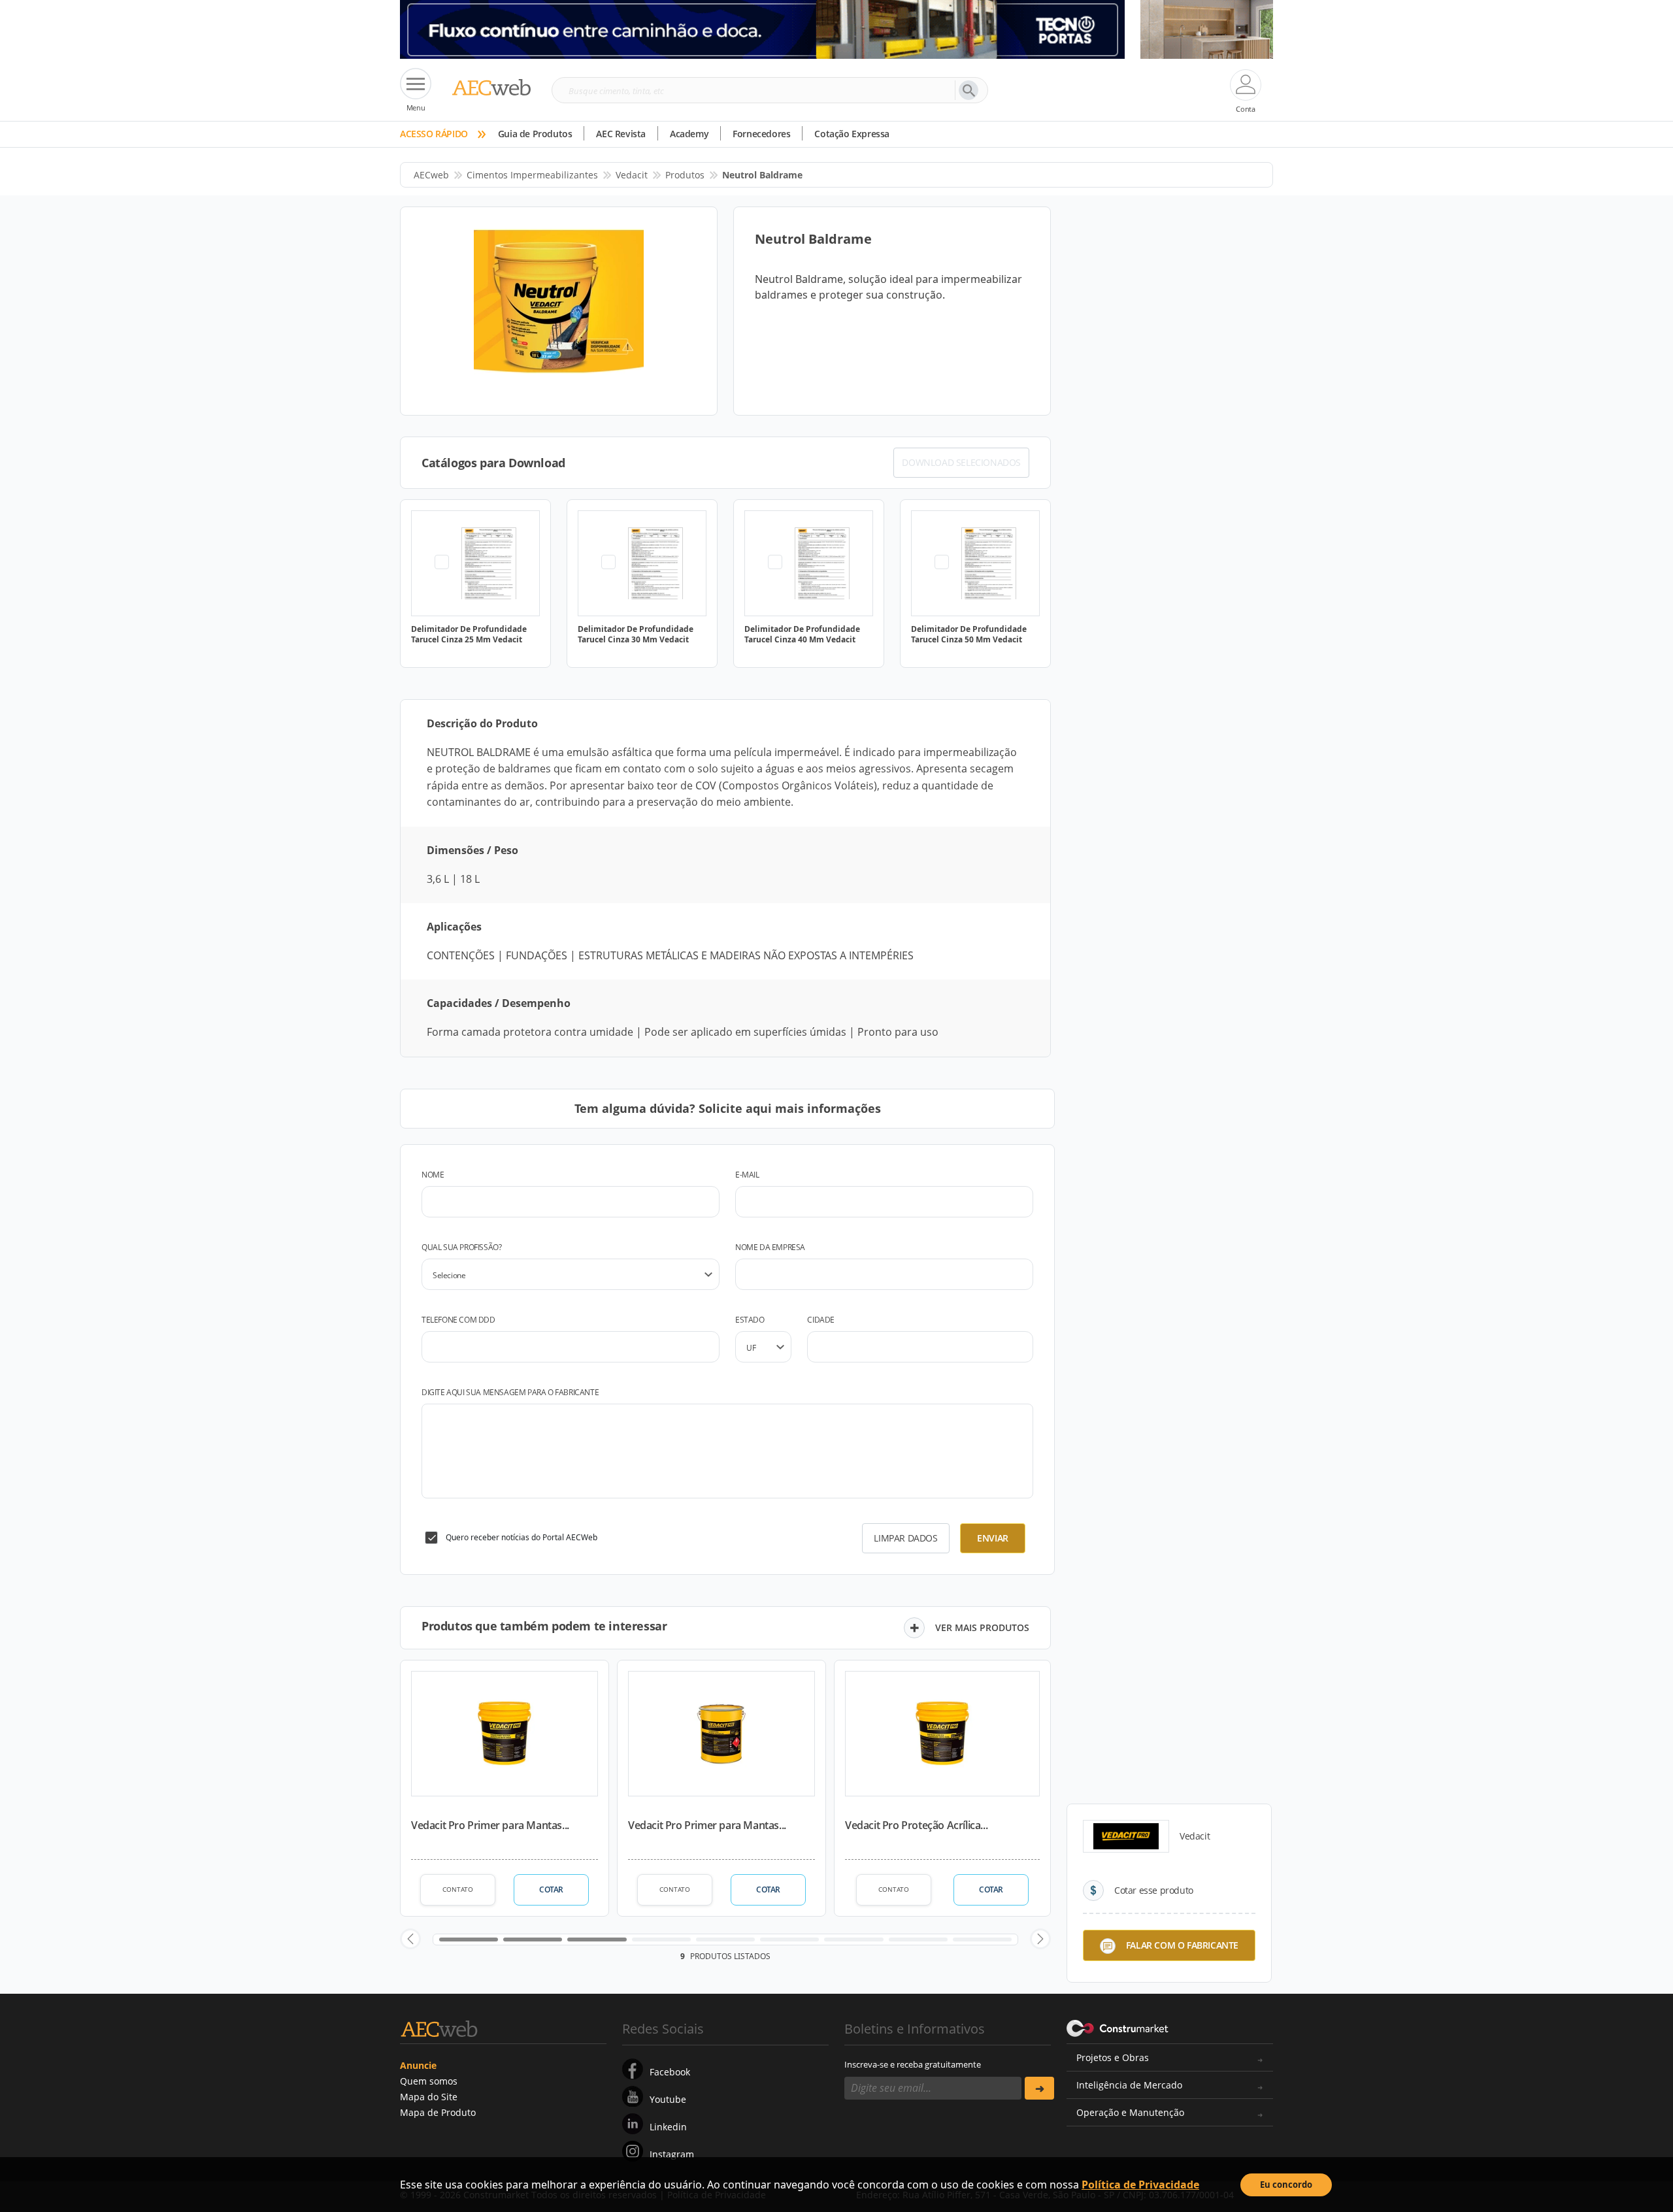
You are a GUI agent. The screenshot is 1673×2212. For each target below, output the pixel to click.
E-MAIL (747, 1175)
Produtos (685, 175)
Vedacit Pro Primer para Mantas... (490, 1825)
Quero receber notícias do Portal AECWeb (522, 1537)
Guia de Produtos (535, 134)
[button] (410, 1939)
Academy (689, 134)
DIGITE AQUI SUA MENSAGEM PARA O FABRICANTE (510, 1392)
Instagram (672, 2154)
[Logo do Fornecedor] (1126, 1836)
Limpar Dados (905, 1538)
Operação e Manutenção (1130, 2112)
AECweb (431, 175)
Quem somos (429, 2081)
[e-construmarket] (1118, 2028)
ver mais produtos (982, 1627)
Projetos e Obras (1113, 2057)
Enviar (993, 1538)
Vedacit (632, 175)
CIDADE (821, 1320)
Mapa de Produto (438, 2112)
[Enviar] (1039, 2088)
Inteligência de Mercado (1129, 2085)
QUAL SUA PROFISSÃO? (461, 1247)
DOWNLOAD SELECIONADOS (961, 462)
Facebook (670, 2072)
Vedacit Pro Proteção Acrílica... (916, 1825)
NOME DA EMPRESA (770, 1247)
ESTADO (750, 1320)
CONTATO (458, 1889)
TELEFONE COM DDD (458, 1320)
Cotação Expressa (852, 134)
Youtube (668, 2099)
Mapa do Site (429, 2097)
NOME (433, 1175)
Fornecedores (761, 134)
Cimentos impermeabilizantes (532, 175)
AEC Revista (621, 134)
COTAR (551, 1890)
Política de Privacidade (1140, 2185)
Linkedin (668, 2127)
